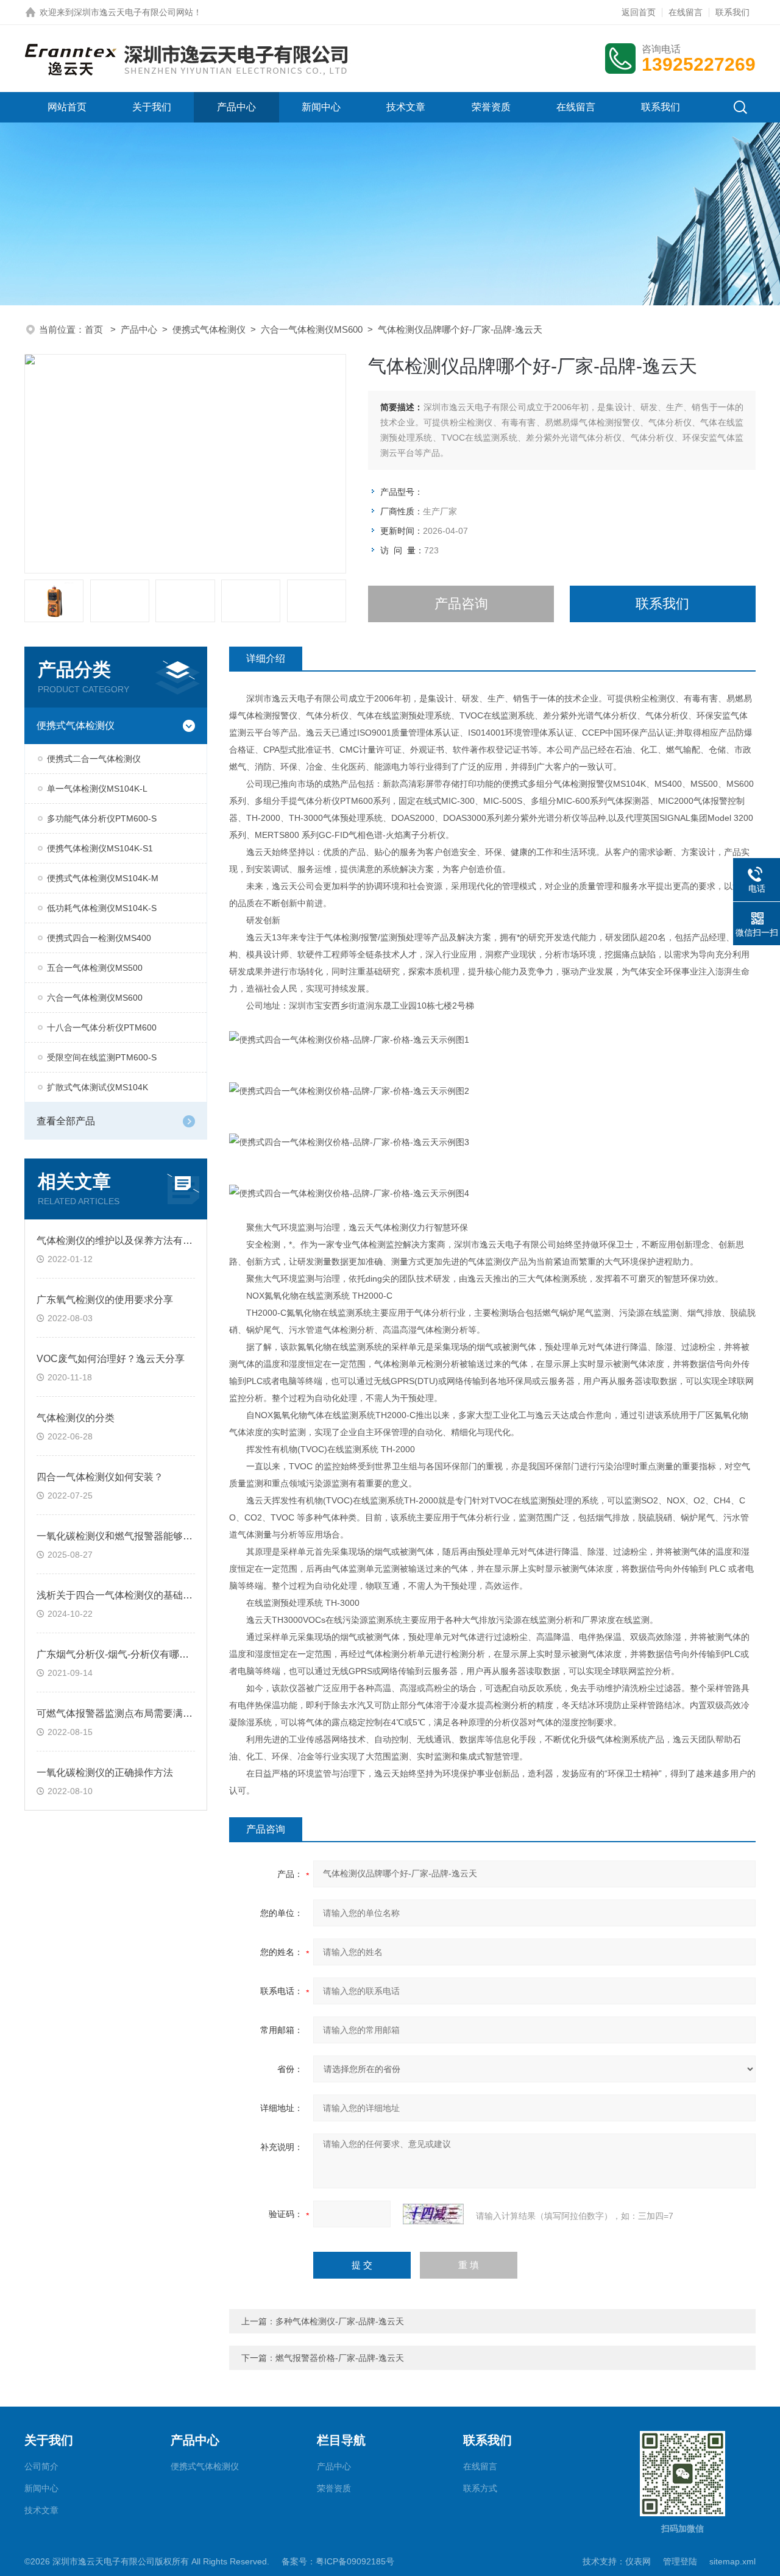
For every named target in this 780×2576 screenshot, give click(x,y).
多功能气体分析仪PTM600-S (102, 818)
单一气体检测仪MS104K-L (97, 789)
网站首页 (67, 107)
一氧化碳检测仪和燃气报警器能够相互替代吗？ (139, 1536)
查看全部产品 (66, 1121)
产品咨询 (461, 604)
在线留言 (686, 12)
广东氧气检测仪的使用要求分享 (105, 1300)
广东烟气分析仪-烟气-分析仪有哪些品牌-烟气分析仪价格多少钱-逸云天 (189, 1654)
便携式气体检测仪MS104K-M (103, 878)
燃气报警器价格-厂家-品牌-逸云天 (340, 2358)
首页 (95, 329)
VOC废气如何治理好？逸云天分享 (111, 1359)
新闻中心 (321, 107)
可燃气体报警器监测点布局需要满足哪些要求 (134, 1713)
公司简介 (41, 2466)
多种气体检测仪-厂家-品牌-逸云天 (340, 2321)
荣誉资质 (491, 107)
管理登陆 (680, 2561)
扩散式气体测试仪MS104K (97, 1087)
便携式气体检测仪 (209, 329)
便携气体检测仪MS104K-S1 (100, 848)
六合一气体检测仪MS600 (312, 329)
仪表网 (638, 2561)
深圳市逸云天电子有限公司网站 (133, 12)
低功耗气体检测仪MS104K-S (102, 908)
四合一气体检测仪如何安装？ (100, 1477)
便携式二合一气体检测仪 (94, 759)
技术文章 (406, 107)
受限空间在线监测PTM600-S (102, 1057)
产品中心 (236, 107)
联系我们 (732, 12)
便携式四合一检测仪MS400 (99, 938)
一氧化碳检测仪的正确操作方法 (105, 1772)
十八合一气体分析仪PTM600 (102, 1027)
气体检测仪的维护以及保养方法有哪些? (122, 1240)
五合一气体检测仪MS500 (95, 968)
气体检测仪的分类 (76, 1418)
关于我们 (152, 107)
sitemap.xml (732, 2561)
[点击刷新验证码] (433, 2214)
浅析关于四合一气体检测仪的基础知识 (119, 1595)
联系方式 (480, 2488)
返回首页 (639, 12)
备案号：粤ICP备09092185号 (338, 2561)
